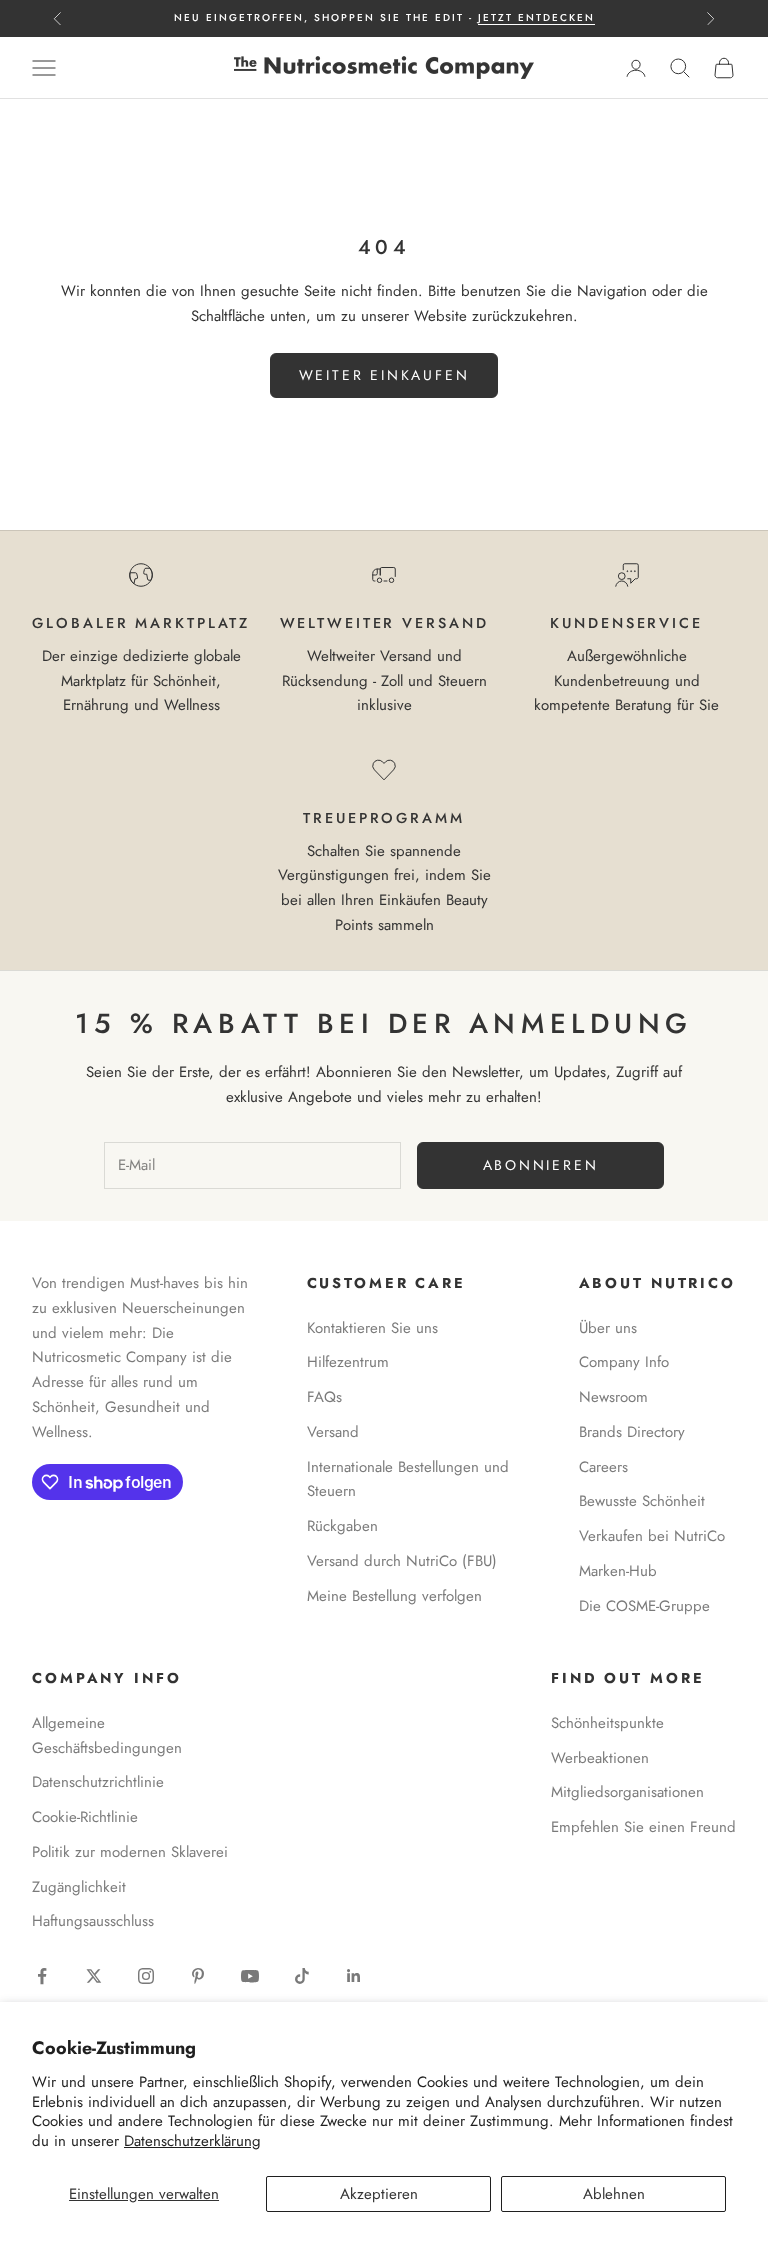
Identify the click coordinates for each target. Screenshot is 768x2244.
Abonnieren (541, 1165)
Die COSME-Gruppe (644, 1606)
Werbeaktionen (600, 1758)
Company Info (624, 1362)
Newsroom (613, 1397)
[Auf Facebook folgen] (42, 1976)
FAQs (324, 1397)
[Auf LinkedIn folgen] (354, 1976)
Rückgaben (342, 1526)
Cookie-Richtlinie (85, 1817)
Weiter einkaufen (384, 375)
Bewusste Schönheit (642, 1501)
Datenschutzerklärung (192, 2141)
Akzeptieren (379, 2194)
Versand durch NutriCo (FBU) (402, 1561)
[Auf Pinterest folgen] (198, 1976)
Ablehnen (614, 2194)
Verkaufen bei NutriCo (652, 1536)
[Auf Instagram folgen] (146, 1976)
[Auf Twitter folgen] (94, 1976)
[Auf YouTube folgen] (250, 1976)
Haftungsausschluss (93, 1921)
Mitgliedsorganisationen (627, 1792)
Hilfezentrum (348, 1362)
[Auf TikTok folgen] (302, 1976)
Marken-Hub (618, 1571)
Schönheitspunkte (607, 1723)
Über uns (608, 1328)
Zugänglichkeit (79, 1887)
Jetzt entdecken (536, 17)
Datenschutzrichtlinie (98, 1782)
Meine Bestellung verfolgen (394, 1596)
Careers (603, 1467)
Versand (333, 1432)
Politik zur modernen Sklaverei (130, 1852)
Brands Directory (632, 1432)
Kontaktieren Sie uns (372, 1328)
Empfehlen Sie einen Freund (643, 1827)
